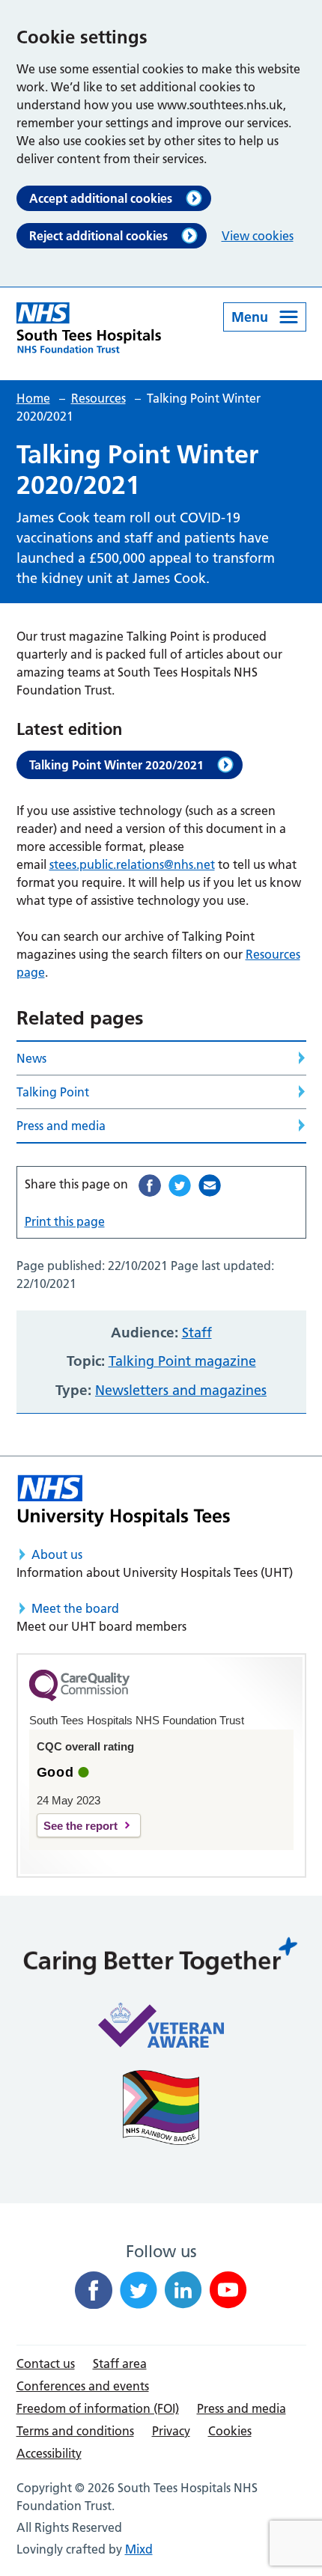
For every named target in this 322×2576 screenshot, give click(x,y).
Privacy (171, 2431)
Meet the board (75, 1608)
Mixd (139, 2549)
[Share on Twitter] (180, 1185)
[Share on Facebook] (150, 1185)
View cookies (258, 236)
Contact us (46, 2363)
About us (57, 1554)
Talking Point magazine (182, 1361)
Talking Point (53, 1092)
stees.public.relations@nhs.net (132, 864)
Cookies (230, 2431)
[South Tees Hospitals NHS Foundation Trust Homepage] (89, 328)
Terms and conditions (75, 2431)
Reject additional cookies (98, 236)
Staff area (120, 2363)
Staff (197, 1333)
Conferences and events (83, 2386)
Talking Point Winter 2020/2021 (116, 765)
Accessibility (49, 2453)
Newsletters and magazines (181, 1390)
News (31, 1058)
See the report (80, 1826)
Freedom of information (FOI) (98, 2408)
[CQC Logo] (79, 1697)
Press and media (61, 1126)
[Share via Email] (210, 1185)
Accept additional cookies (101, 198)
